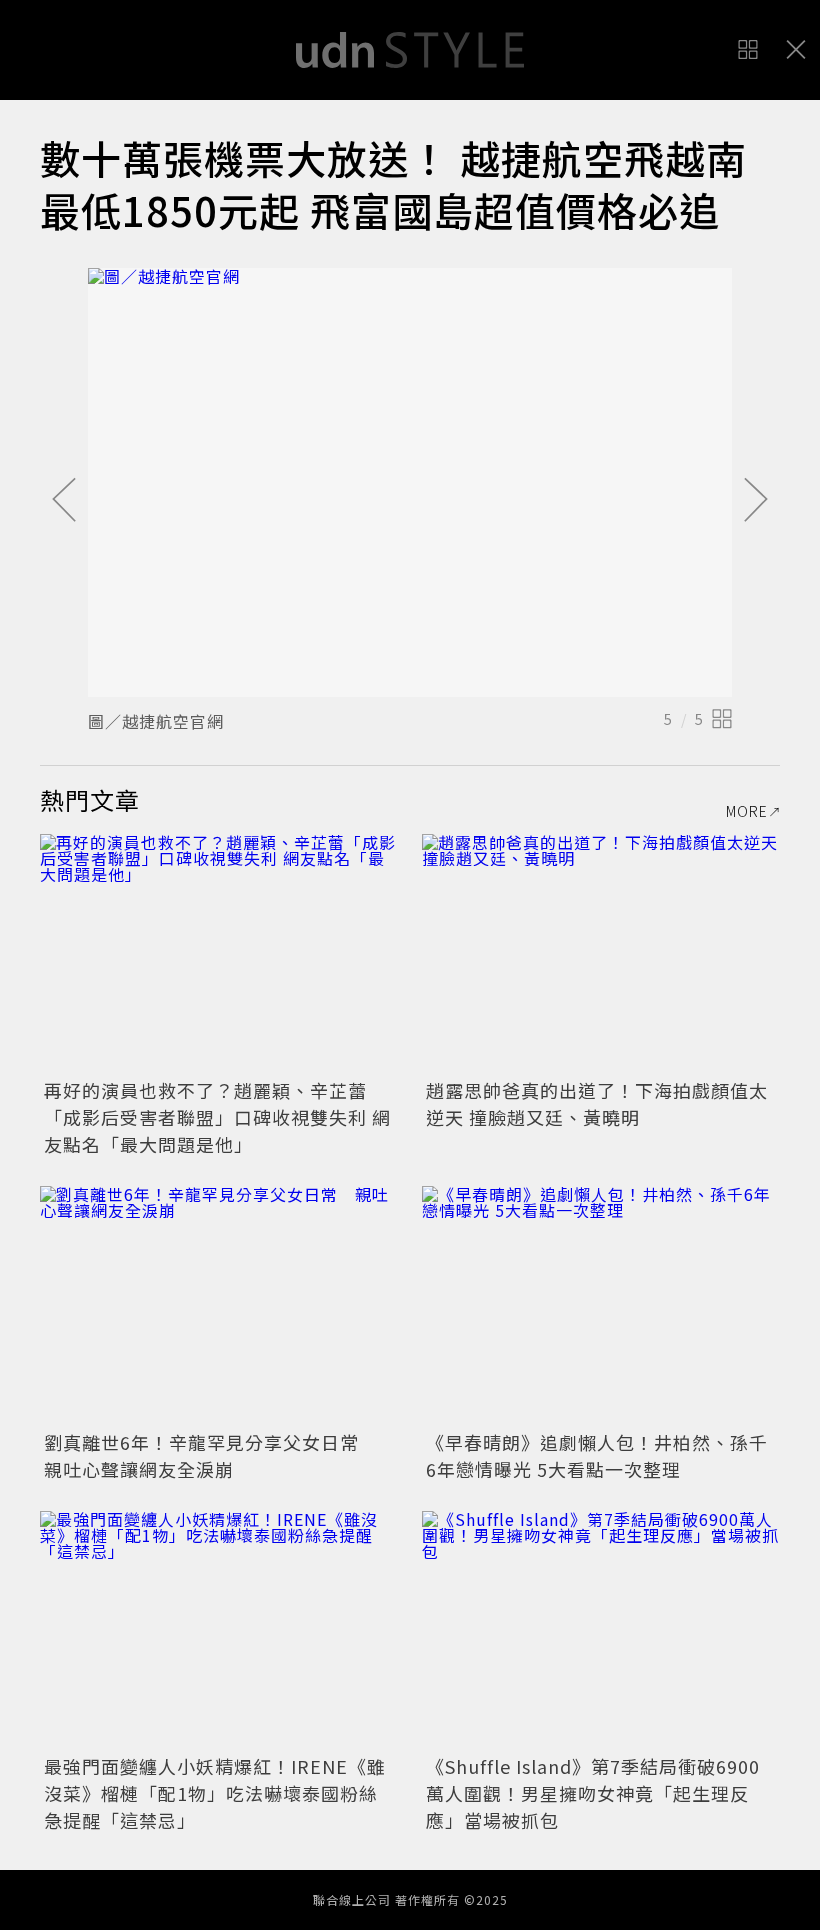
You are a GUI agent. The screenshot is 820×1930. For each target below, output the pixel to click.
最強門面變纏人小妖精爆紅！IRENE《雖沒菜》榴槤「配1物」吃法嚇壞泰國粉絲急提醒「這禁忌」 (215, 1793)
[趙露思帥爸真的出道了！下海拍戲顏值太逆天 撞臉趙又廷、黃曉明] (601, 953)
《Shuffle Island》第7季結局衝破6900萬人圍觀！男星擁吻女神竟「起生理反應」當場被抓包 (593, 1793)
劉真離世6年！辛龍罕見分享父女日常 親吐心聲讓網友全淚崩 (211, 1455)
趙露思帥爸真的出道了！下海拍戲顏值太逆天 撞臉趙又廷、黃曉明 (597, 1103)
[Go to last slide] (64, 501)
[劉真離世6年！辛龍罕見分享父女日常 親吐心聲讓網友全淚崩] (219, 1305)
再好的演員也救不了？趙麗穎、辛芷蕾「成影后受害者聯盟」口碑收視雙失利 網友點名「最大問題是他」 (217, 1117)
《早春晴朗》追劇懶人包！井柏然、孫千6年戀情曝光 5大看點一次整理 (597, 1455)
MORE (747, 811)
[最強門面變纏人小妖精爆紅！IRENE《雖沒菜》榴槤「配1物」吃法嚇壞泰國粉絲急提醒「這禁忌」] (219, 1630)
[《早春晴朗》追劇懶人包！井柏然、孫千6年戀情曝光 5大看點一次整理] (601, 1305)
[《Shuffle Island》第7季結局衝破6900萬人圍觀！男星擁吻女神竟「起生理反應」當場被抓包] (601, 1630)
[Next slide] (756, 501)
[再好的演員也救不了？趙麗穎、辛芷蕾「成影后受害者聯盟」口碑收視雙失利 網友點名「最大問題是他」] (219, 953)
